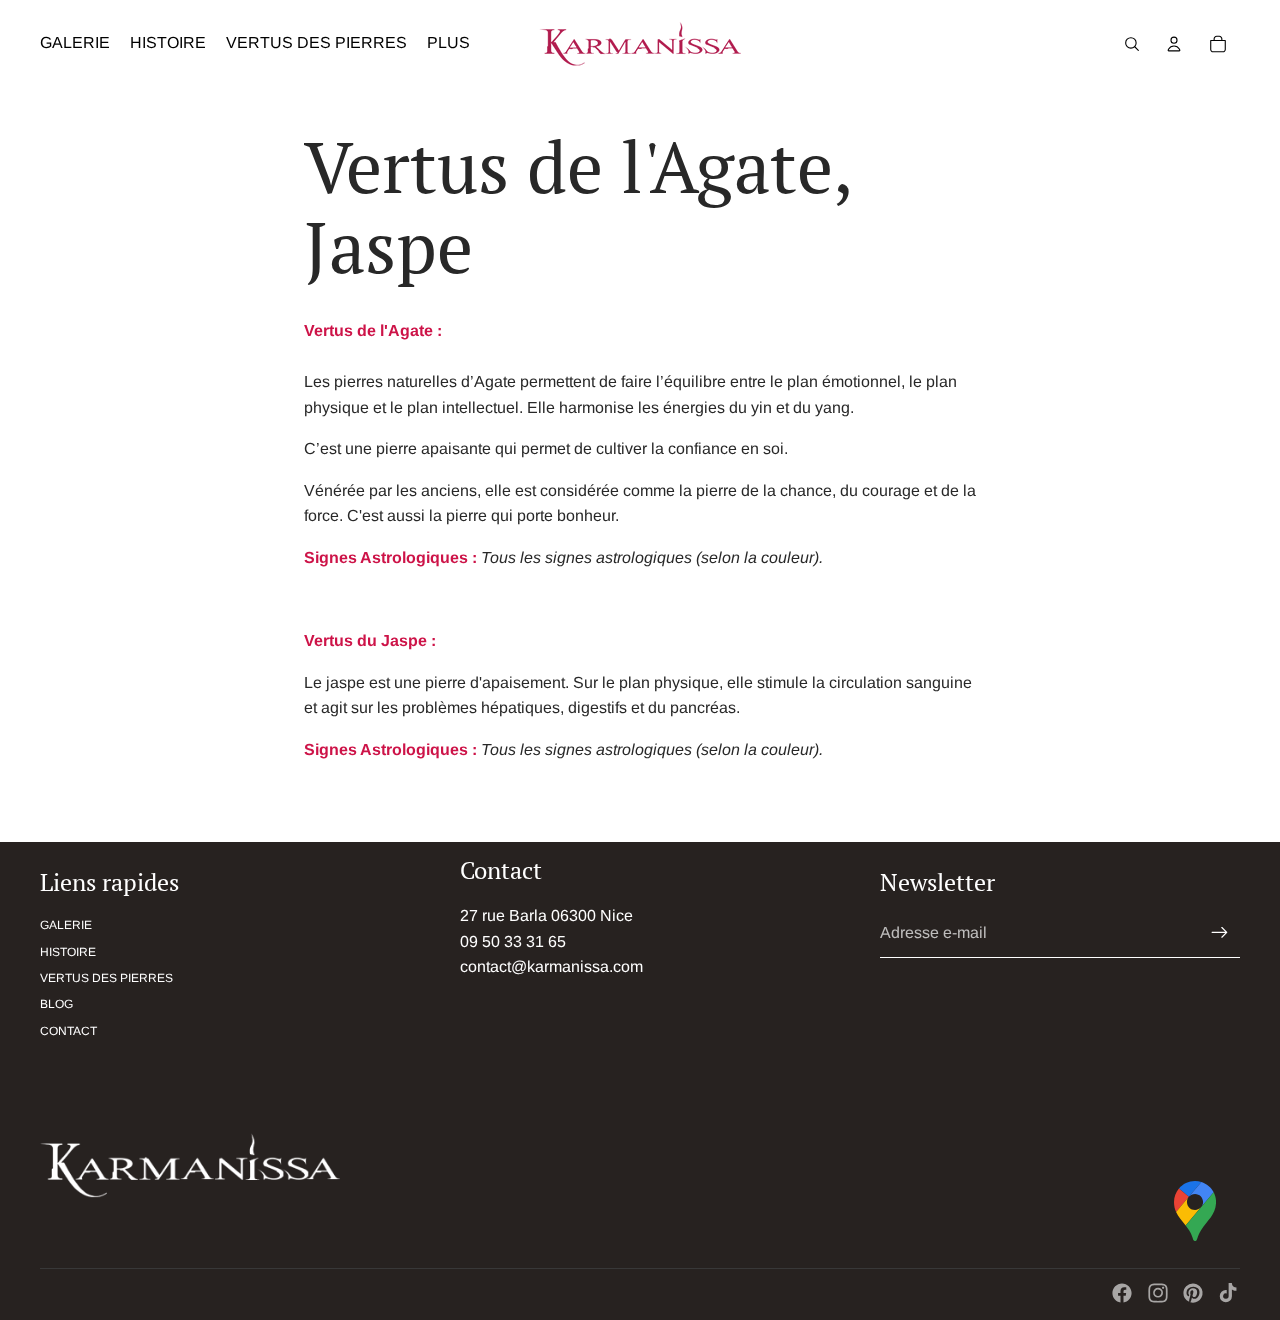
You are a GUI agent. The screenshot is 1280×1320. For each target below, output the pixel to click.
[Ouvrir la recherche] (1132, 44)
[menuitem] (448, 44)
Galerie (66, 925)
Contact (68, 1031)
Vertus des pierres (106, 978)
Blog (56, 1004)
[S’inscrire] (1220, 933)
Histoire (68, 952)
